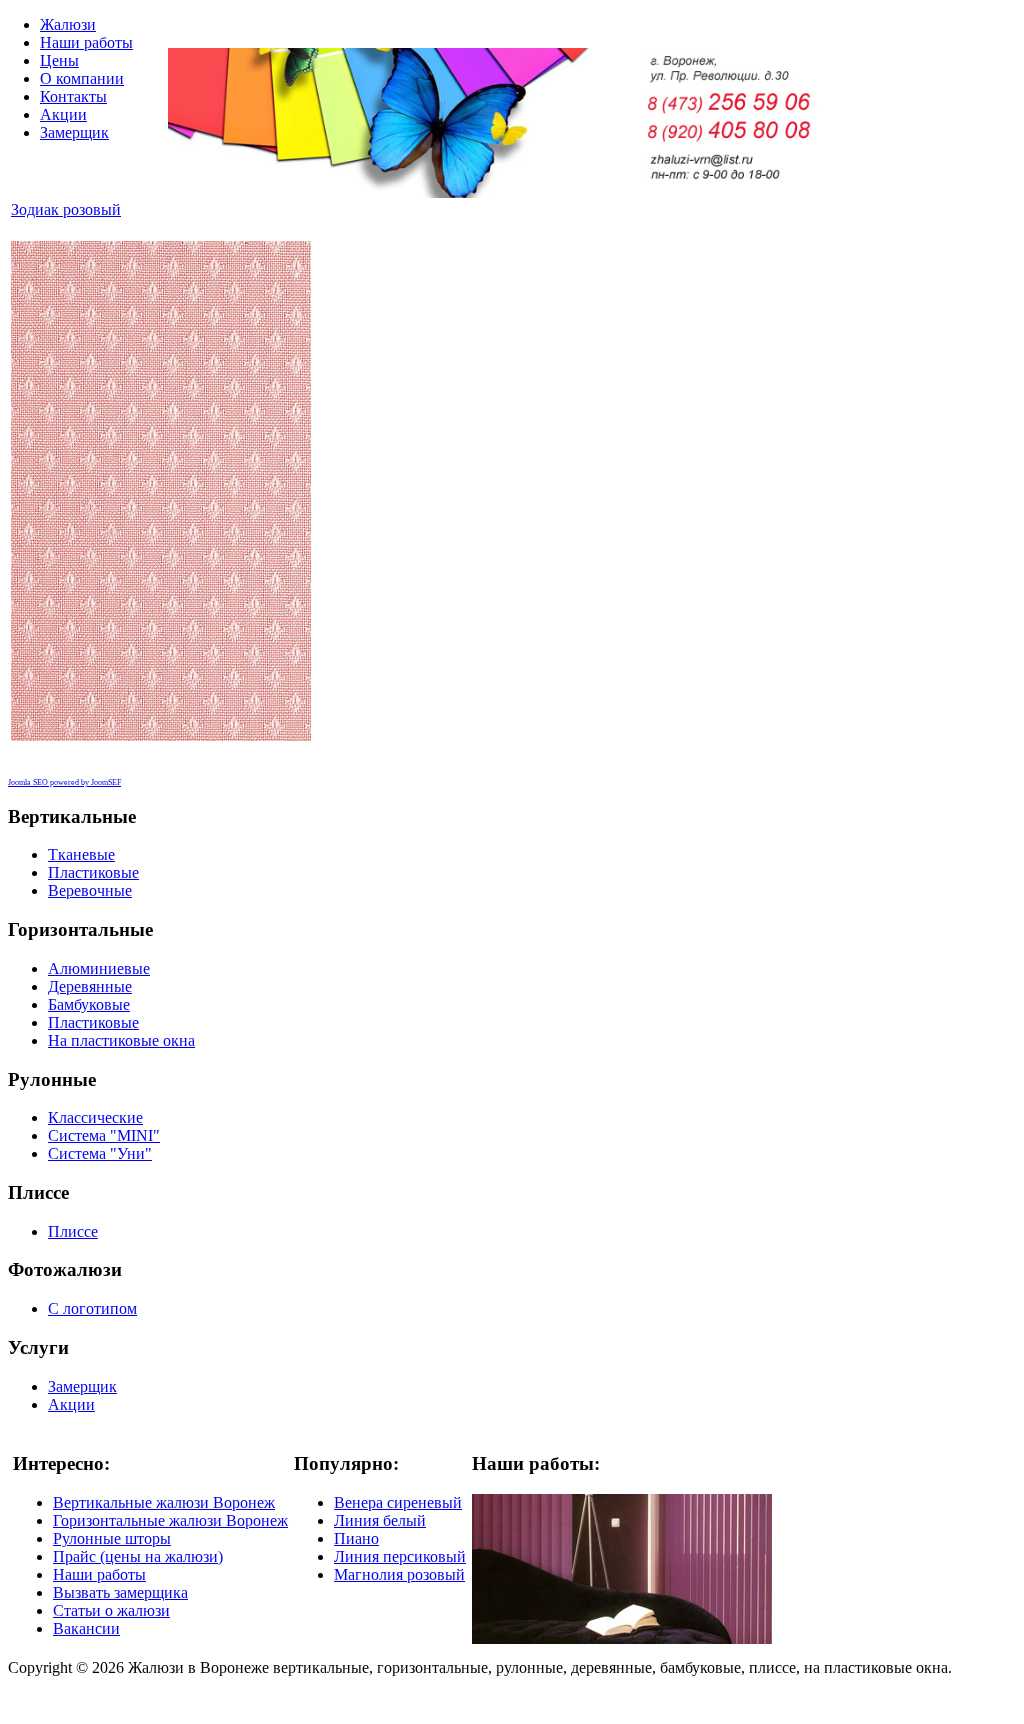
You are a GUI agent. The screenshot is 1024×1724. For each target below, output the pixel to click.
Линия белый (380, 1520)
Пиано (356, 1538)
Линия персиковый (400, 1556)
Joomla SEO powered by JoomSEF (64, 782)
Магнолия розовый (399, 1574)
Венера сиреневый (398, 1502)
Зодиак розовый (66, 209)
